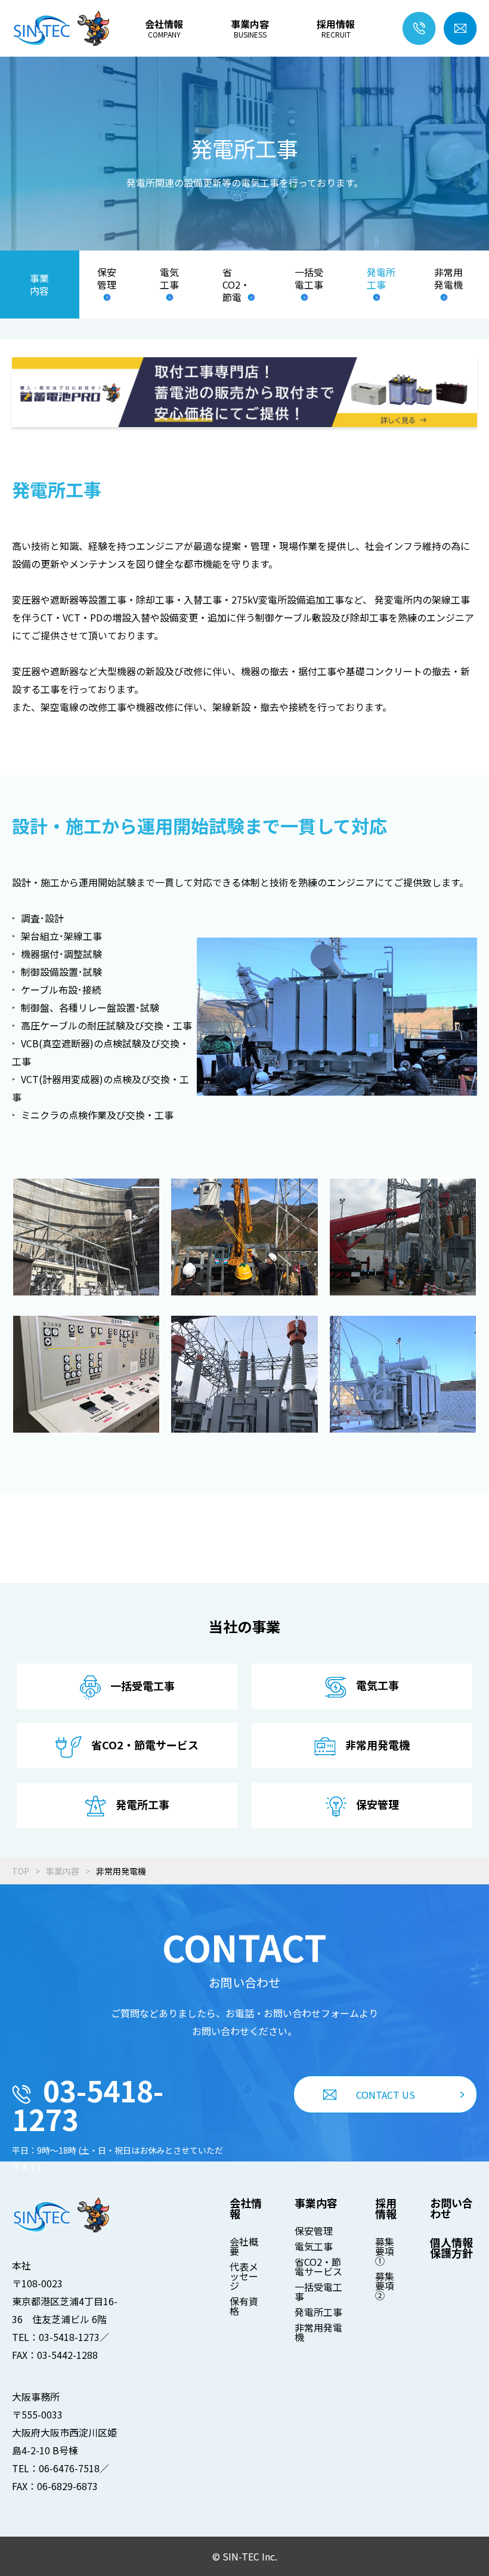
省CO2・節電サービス (318, 2266)
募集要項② (385, 2286)
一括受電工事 (309, 279)
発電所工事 (381, 279)
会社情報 (164, 29)
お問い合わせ (451, 2208)
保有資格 (244, 2306)
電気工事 (169, 279)
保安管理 (107, 279)
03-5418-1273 (88, 2104)
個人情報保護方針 (451, 2247)
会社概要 (244, 2246)
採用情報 (336, 29)
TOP (21, 1871)
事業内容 (250, 29)
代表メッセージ (244, 2276)
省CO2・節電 (236, 284)
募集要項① (385, 2251)
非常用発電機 (448, 279)
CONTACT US (386, 2095)
